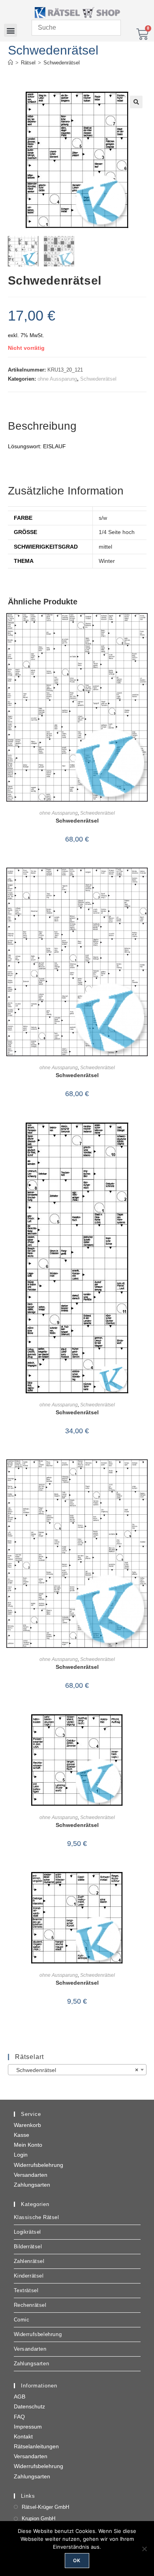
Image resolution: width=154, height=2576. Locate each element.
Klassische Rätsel (37, 2217)
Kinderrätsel (29, 2276)
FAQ (19, 2417)
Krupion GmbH (38, 2518)
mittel (105, 547)
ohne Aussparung (57, 379)
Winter (107, 561)
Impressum (28, 2427)
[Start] (10, 63)
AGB (20, 2397)
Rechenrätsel (30, 2305)
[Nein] (144, 2549)
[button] (10, 30)
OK (77, 2560)
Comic (22, 2320)
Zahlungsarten (32, 2185)
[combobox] (77, 2070)
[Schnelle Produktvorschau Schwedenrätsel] (144, 627)
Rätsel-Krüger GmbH (45, 2507)
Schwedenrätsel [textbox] (75, 2070)
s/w (103, 518)
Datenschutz (29, 2406)
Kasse (22, 2135)
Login (21, 2155)
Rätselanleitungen (36, 2446)
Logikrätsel (28, 2232)
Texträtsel (26, 2290)
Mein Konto (28, 2145)
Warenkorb (27, 2125)
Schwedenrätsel (62, 63)
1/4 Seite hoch (117, 532)
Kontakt (23, 2436)
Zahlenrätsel (29, 2261)
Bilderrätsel (28, 2247)
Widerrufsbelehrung (38, 2165)
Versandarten (31, 2175)
